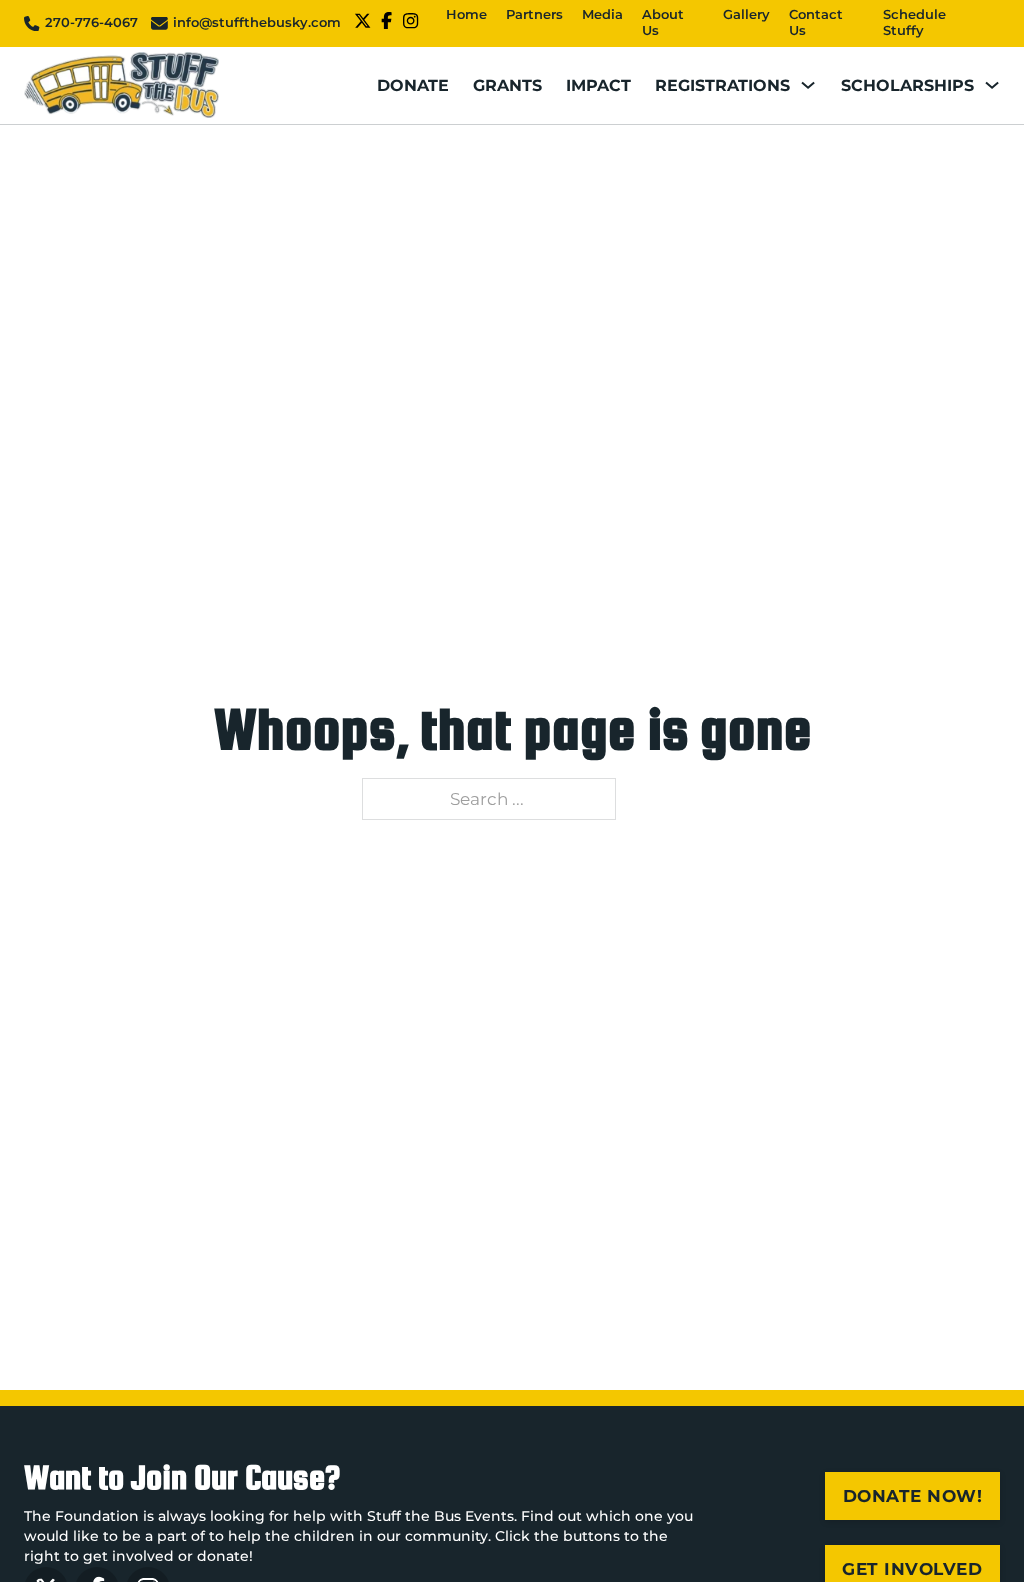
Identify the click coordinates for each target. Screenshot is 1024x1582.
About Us (663, 23)
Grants (507, 85)
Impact (598, 85)
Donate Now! (913, 1495)
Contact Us (816, 23)
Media (602, 14)
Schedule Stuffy (914, 23)
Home (466, 14)
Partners (534, 14)
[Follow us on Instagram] (410, 23)
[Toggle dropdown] (808, 85)
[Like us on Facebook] (386, 23)
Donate (413, 85)
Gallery (746, 14)
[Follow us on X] (362, 23)
